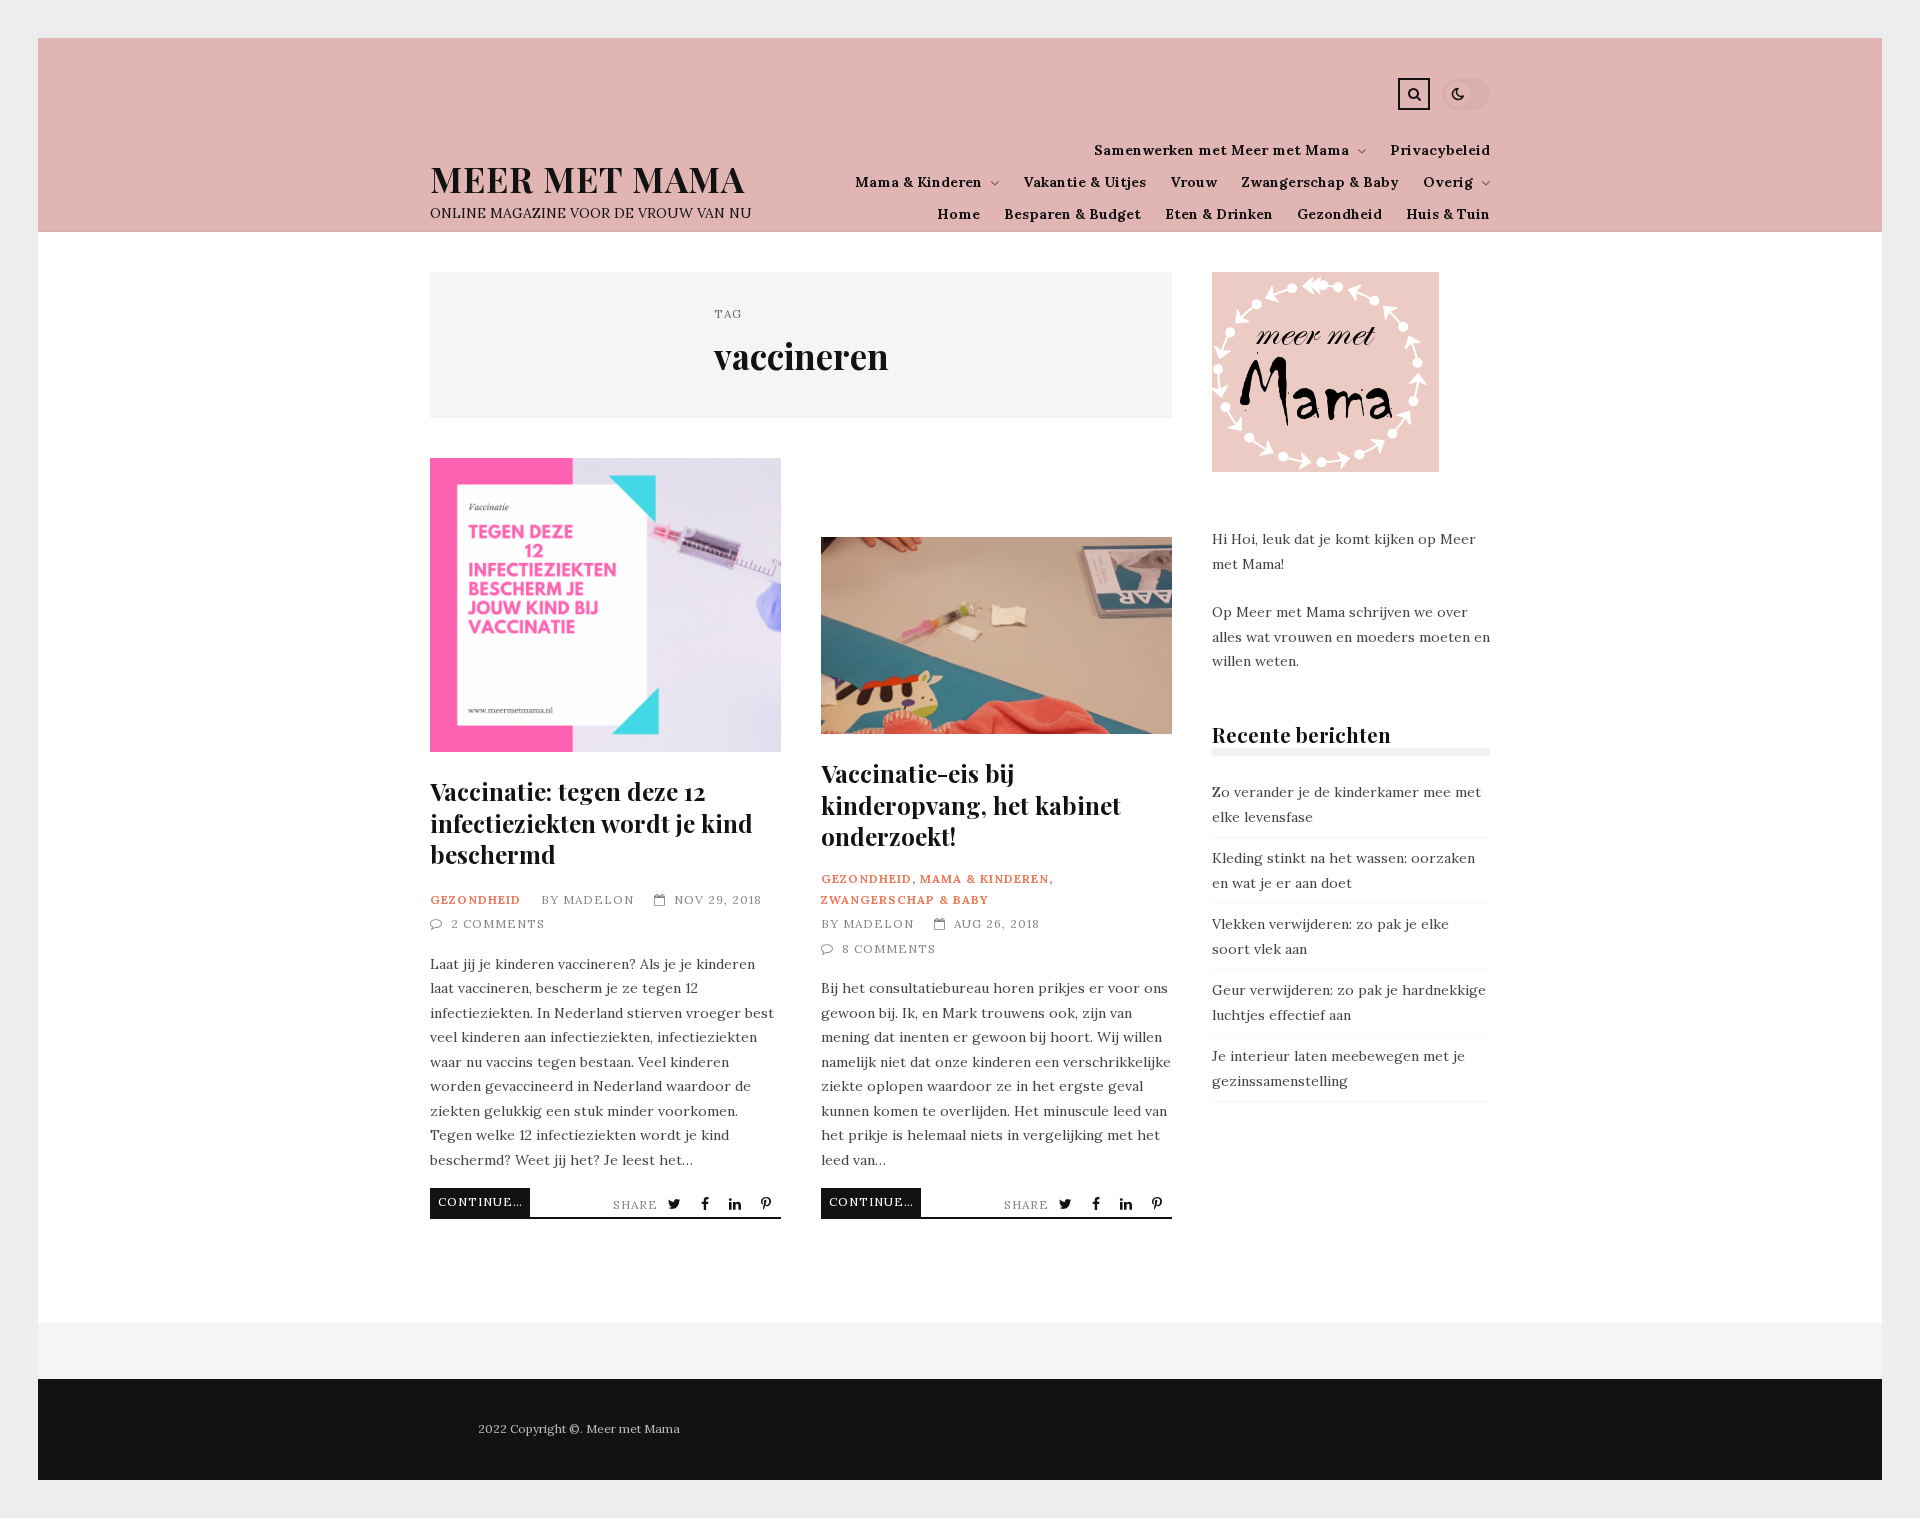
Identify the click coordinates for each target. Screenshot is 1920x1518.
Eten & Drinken (1219, 214)
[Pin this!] (768, 1204)
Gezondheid (1339, 214)
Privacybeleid (1440, 150)
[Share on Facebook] (707, 1204)
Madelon (598, 899)
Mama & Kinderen (918, 182)
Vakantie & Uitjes (1084, 182)
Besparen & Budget (1072, 214)
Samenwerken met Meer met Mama (1221, 150)
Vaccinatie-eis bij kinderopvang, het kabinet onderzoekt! (996, 635)
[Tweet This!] (676, 1204)
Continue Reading (484, 1201)
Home (958, 214)
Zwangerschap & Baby (1320, 182)
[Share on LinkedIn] (737, 1204)
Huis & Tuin (1448, 214)
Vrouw (1193, 182)
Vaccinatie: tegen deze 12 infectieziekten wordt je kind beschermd (605, 605)
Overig (1448, 182)
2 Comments (498, 923)
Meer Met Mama (587, 178)
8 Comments (889, 948)
